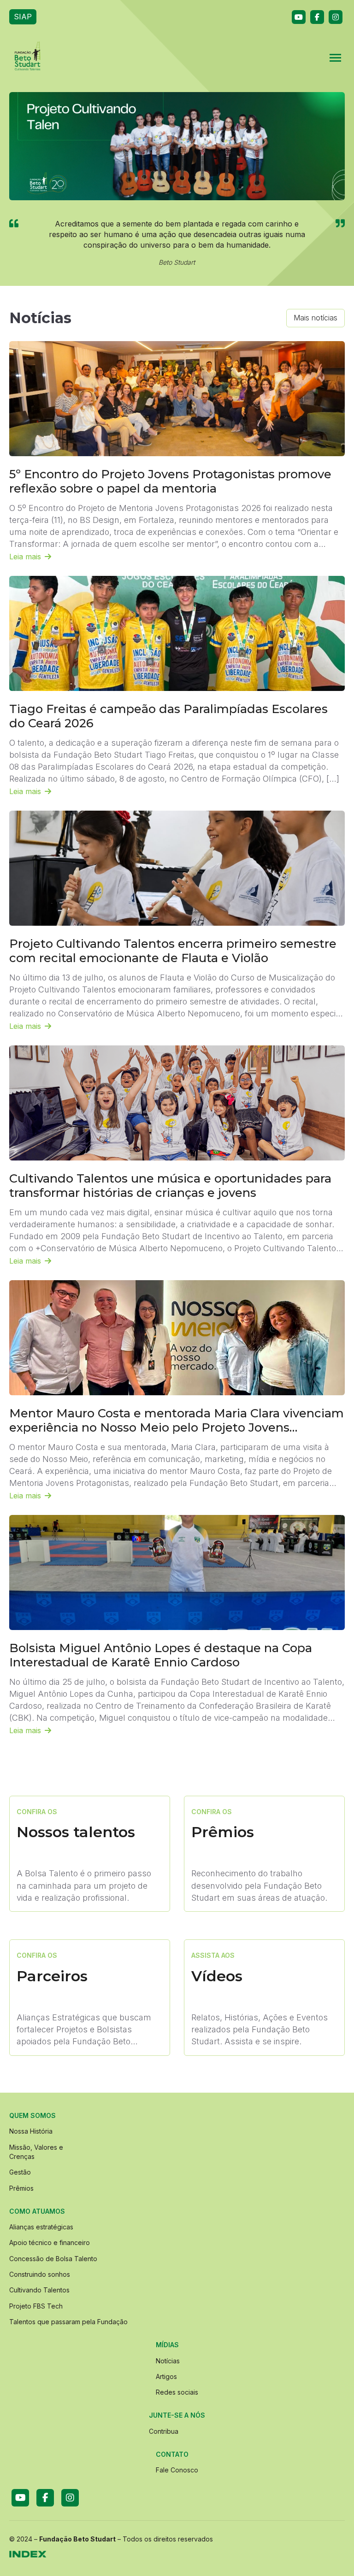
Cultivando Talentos (39, 2290)
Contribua (164, 2431)
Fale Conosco (177, 2470)
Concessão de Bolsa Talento (53, 2259)
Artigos (166, 2376)
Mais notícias (316, 318)
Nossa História (31, 2131)
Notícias (168, 2361)
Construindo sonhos (40, 2274)
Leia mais (25, 557)
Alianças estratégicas (41, 2227)
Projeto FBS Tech (36, 2306)
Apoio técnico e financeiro (50, 2242)
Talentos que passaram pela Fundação (68, 2322)
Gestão (20, 2172)
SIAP (23, 17)
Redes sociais (177, 2392)
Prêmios (21, 2188)
